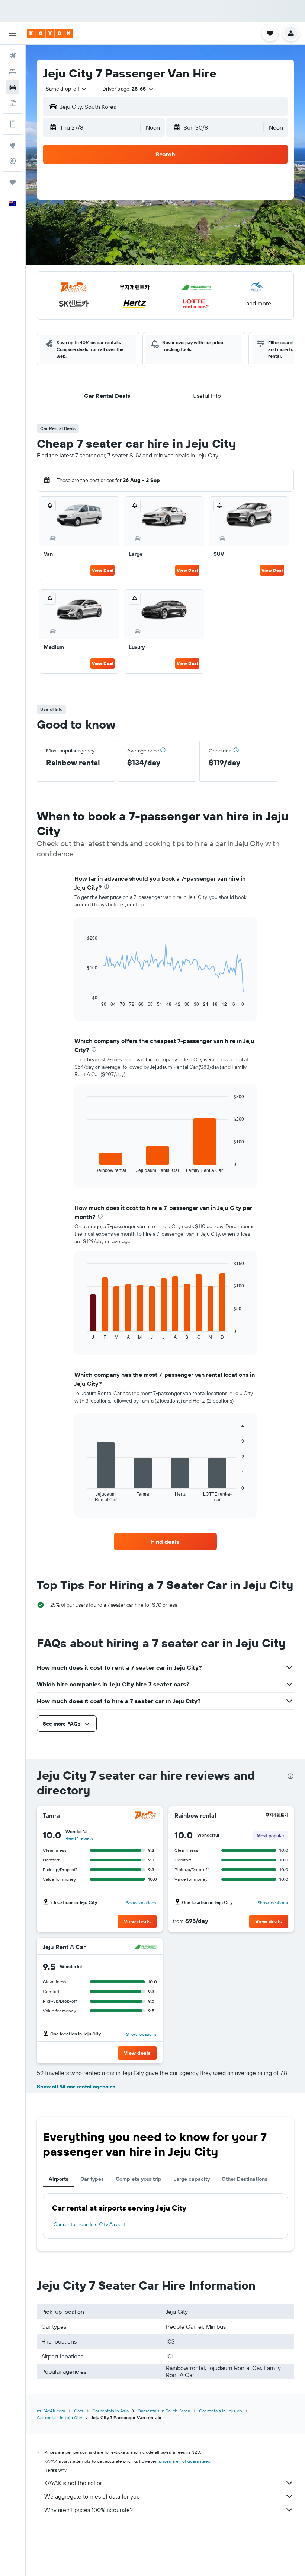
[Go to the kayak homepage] (50, 33)
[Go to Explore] (13, 145)
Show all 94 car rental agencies (76, 2087)
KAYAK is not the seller (73, 2483)
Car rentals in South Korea (164, 2411)
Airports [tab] (59, 2179)
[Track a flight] (13, 161)
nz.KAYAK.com (51, 2411)
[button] (13, 33)
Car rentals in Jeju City (60, 2417)
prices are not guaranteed (185, 2461)
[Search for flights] (13, 56)
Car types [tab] (92, 2179)
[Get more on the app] (13, 124)
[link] (165, 1542)
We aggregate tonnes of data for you (92, 2496)
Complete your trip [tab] (139, 2179)
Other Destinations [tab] (245, 2179)
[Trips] (13, 182)
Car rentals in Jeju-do (221, 2411)
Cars (79, 2411)
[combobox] (67, 89)
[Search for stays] (13, 72)
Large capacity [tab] (192, 2179)
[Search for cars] (13, 87)
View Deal (102, 570)
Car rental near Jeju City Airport (89, 2224)
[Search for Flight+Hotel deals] (13, 103)
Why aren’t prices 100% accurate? (89, 2510)
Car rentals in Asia (110, 2411)
